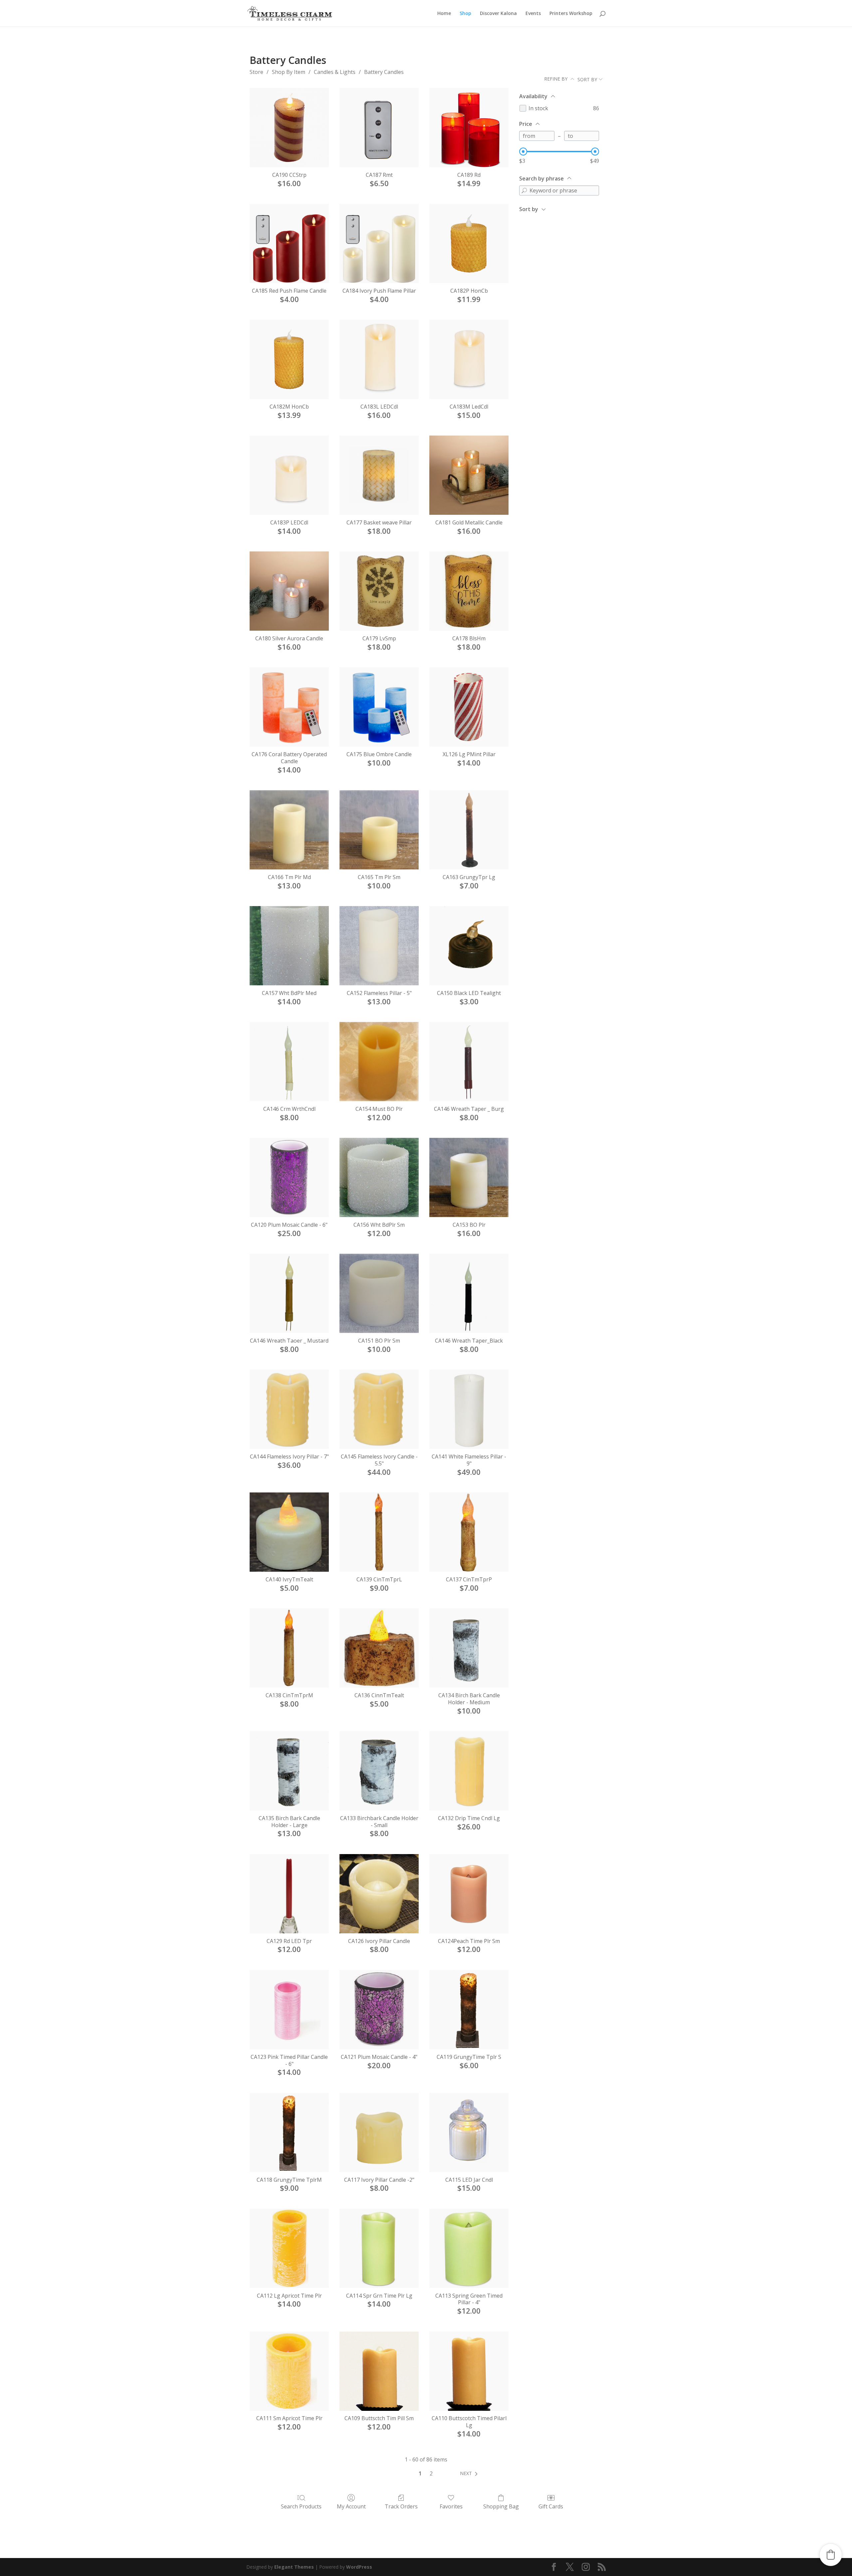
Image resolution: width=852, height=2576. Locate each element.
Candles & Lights (335, 72)
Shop (465, 14)
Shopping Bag (501, 2506)
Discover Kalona (498, 14)
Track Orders (401, 2506)
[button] (470, 2473)
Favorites (451, 2506)
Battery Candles (384, 72)
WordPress (359, 2567)
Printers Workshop (571, 14)
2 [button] (431, 2473)
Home (444, 14)
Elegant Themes (294, 2567)
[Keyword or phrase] (524, 190)
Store (256, 72)
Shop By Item (289, 72)
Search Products (301, 2506)
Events (533, 14)
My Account (351, 2506)
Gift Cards (551, 2506)
